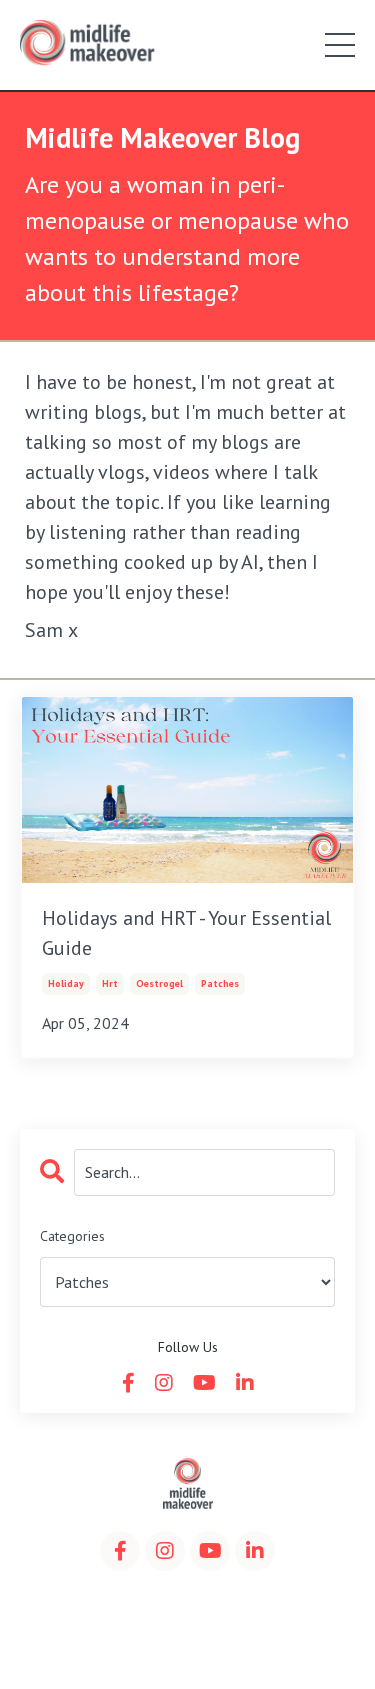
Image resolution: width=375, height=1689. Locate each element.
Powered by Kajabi (188, 1637)
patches (220, 983)
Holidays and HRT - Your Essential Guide (186, 933)
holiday (66, 983)
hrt (110, 983)
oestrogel (159, 983)
